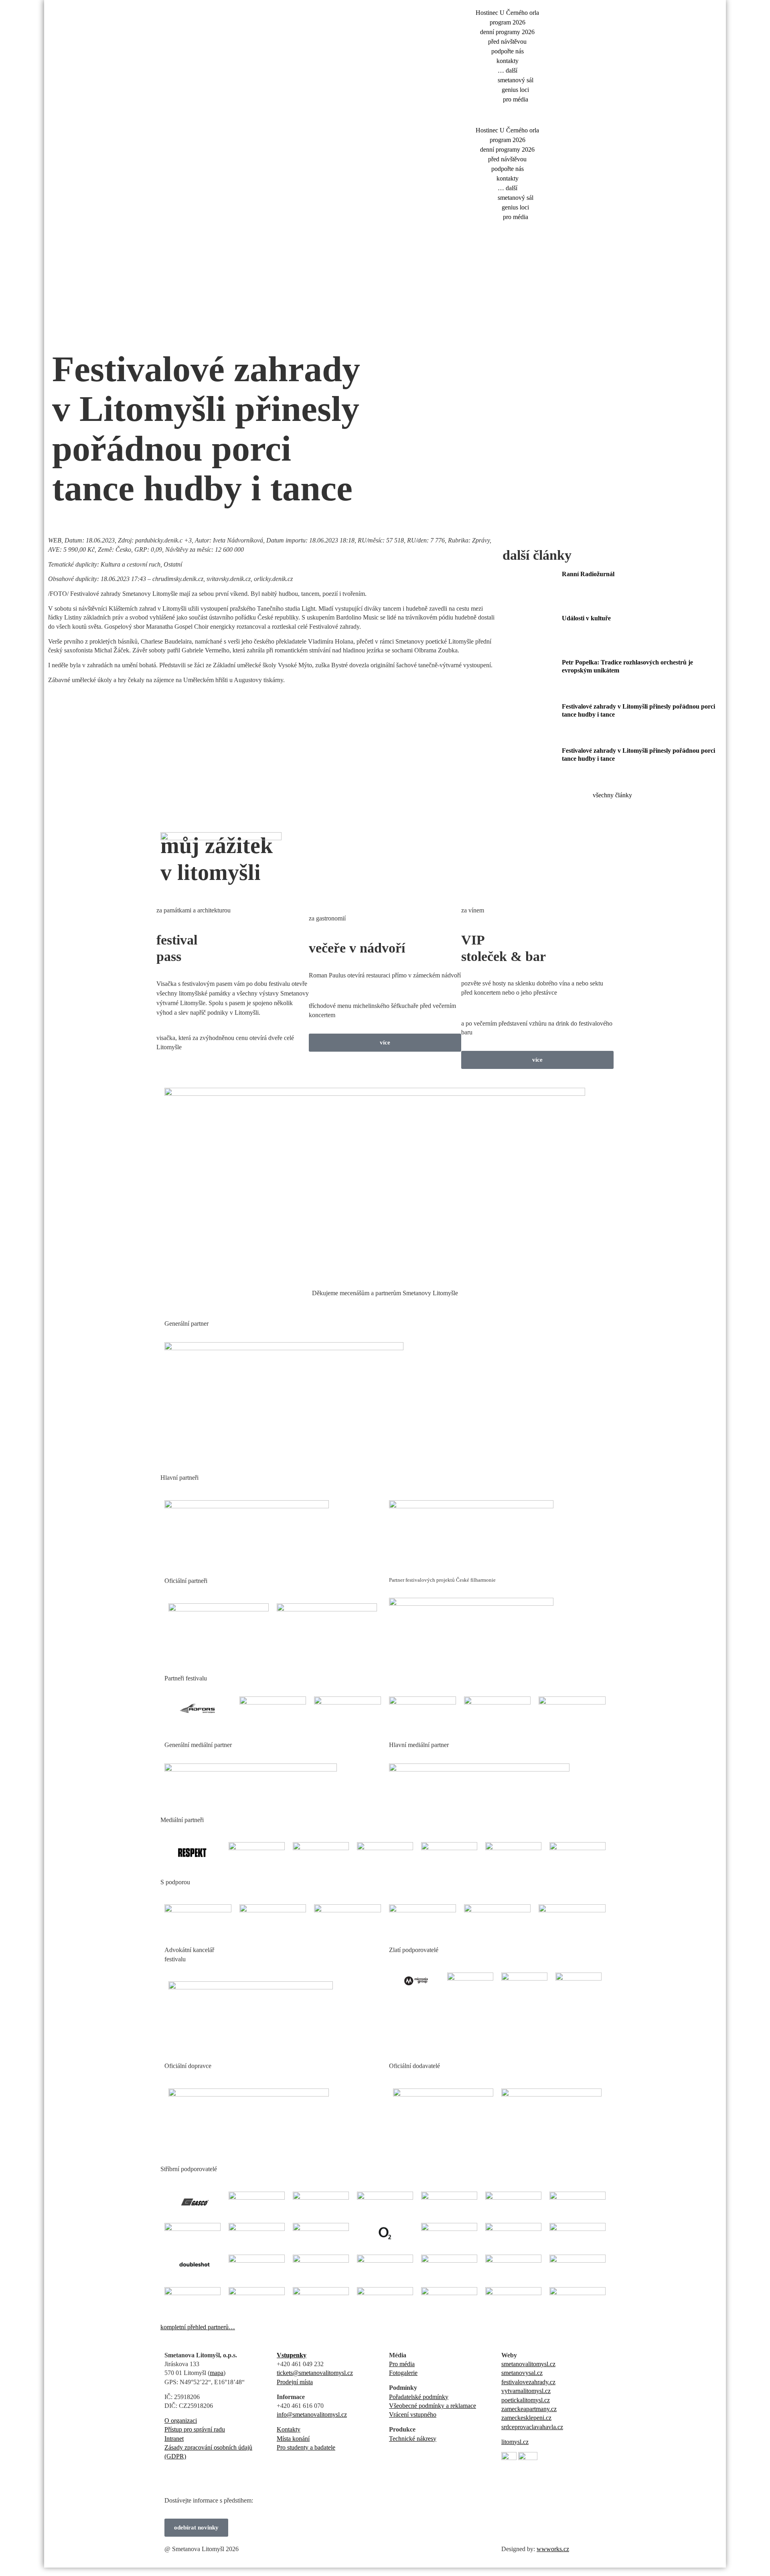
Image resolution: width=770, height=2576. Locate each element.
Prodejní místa (295, 2382)
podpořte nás (508, 51)
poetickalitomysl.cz (526, 2400)
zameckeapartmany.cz (529, 2409)
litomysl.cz (515, 2442)
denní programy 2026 (507, 32)
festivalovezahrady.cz (528, 2382)
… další (508, 70)
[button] (499, 115)
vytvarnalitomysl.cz (526, 2391)
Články (118, 336)
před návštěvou (507, 42)
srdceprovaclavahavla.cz (532, 2427)
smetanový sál (516, 80)
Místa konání (293, 2439)
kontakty (508, 61)
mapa (217, 2373)
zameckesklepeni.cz (526, 2418)
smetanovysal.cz (522, 2373)
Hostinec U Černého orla (507, 13)
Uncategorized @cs (157, 336)
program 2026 (508, 22)
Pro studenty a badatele (306, 2447)
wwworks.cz (553, 2549)
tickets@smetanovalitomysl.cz (315, 2373)
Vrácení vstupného (413, 2414)
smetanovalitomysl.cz (528, 2364)
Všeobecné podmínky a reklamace (433, 2406)
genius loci (515, 90)
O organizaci (181, 2421)
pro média (516, 99)
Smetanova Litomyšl (78, 336)
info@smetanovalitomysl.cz (312, 2414)
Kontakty (289, 2429)
